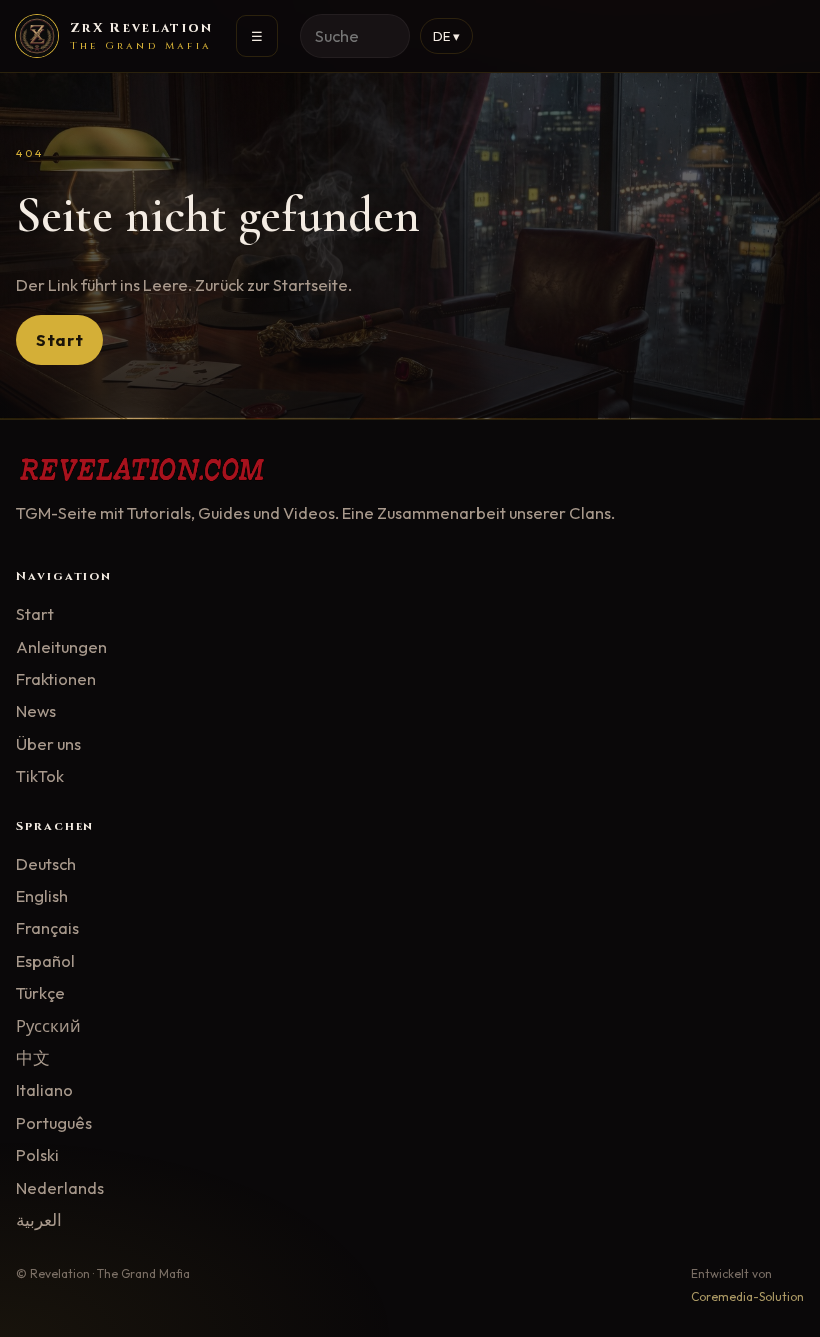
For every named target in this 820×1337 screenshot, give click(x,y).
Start (59, 339)
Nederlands (60, 1187)
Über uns (48, 743)
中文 (33, 1057)
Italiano (44, 1089)
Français (47, 927)
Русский (48, 1025)
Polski (37, 1154)
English (42, 895)
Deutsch (46, 863)
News (36, 710)
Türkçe (40, 992)
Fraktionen (56, 678)
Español (45, 960)
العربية (39, 1219)
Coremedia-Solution (747, 1296)
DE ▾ (446, 36)
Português (54, 1122)
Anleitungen (61, 646)
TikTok (40, 775)
